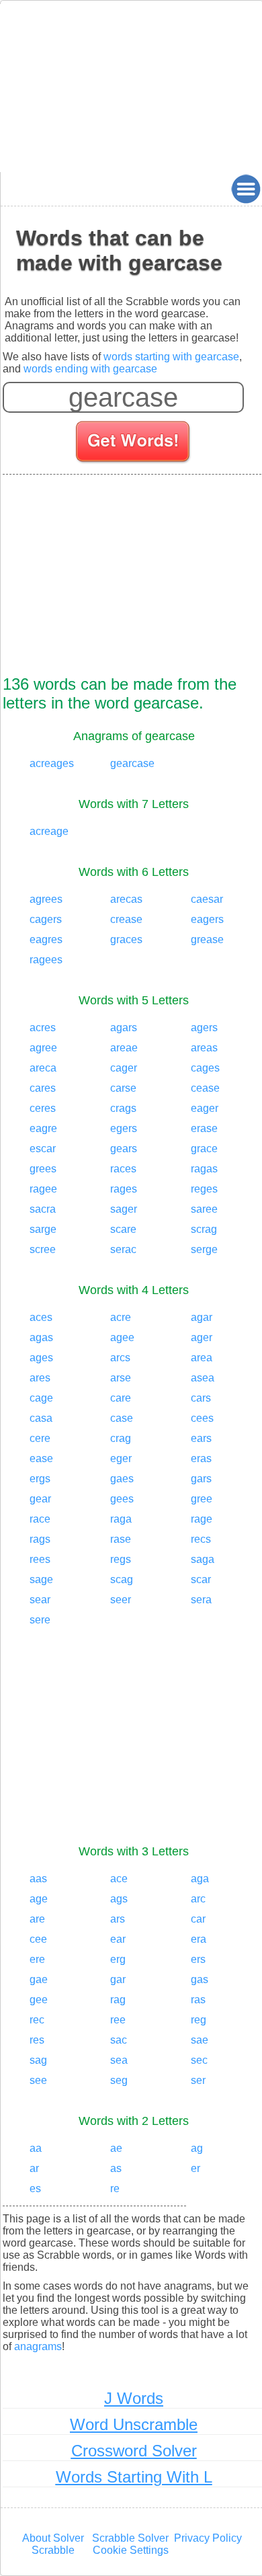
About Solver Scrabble (53, 2544)
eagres (46, 939)
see (38, 2080)
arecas (126, 899)
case (122, 1418)
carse (123, 1088)
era (199, 1939)
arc (198, 1899)
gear (40, 1499)
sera (201, 1600)
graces (126, 939)
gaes (122, 1479)
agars (124, 1028)
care (121, 1398)
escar (43, 1149)
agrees (46, 899)
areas (204, 1048)
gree (202, 1499)
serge (204, 1249)
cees (202, 1418)
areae (124, 1048)
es (35, 2188)
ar (34, 2168)
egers (124, 1128)
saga (203, 1559)
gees (122, 1499)
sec (199, 2060)
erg (118, 1959)
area (202, 1358)
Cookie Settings (131, 2550)
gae (39, 1979)
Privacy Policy (208, 2538)
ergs (40, 1479)
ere (37, 1959)
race (40, 1519)
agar (202, 1317)
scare (123, 1229)
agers (204, 1028)
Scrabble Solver (130, 2538)
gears (124, 1149)
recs (201, 1539)
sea (119, 2060)
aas (38, 1879)
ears (201, 1438)
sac (119, 2040)
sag (38, 2060)
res (37, 2040)
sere (40, 1620)
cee (38, 1939)
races (123, 1169)
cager (124, 1068)
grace (204, 1149)
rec (37, 2020)
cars (201, 1398)
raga (121, 1519)
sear (40, 1600)
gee (39, 2000)
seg (119, 2080)
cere (40, 1438)
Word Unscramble (134, 2424)
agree (43, 1048)
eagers (207, 919)
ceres (43, 1108)
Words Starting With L (134, 2477)
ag (197, 2148)
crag (121, 1438)
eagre (43, 1128)
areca (43, 1068)
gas (200, 1979)
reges (204, 1189)
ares (40, 1378)
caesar (207, 899)
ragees (46, 960)
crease (126, 919)
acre (121, 1317)
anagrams (38, 2346)
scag (122, 1579)
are (37, 1919)
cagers (46, 919)
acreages (52, 763)
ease (41, 1458)
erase (204, 1128)
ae (116, 2148)
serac (123, 1249)
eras (201, 1458)
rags (40, 1539)
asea (203, 1378)
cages (205, 1068)
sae (200, 2040)
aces (41, 1317)
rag (118, 2000)
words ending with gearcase (90, 369)
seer (121, 1600)
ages (41, 1358)
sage (41, 1579)
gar (118, 1979)
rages (124, 1189)
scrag (204, 1229)
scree (43, 1249)
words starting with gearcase (171, 357)
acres (43, 1028)
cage (41, 1398)
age (39, 1899)
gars (201, 1479)
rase (121, 1539)
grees (43, 1169)
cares (43, 1088)
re (115, 2188)
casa (41, 1418)
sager (124, 1209)
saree (204, 1209)
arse (121, 1378)
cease (205, 1088)
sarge (43, 1229)
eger (121, 1458)
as (116, 2168)
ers (198, 1959)
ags (119, 1899)
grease (207, 939)
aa (36, 2148)
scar (201, 1579)
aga (200, 1879)
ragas (204, 1169)
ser (198, 2080)
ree (118, 2020)
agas (41, 1337)
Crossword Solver (134, 2451)
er (195, 2168)
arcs (120, 1358)
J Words (134, 2398)
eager (205, 1108)
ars (118, 1919)
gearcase (132, 763)
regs (121, 1559)
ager (202, 1337)
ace (119, 1879)
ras (198, 2000)
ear (118, 1939)
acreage (49, 831)
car (198, 1919)
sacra (43, 1209)
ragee (43, 1189)
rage (202, 1519)
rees (40, 1559)
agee (122, 1337)
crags (123, 1108)
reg (199, 2020)
